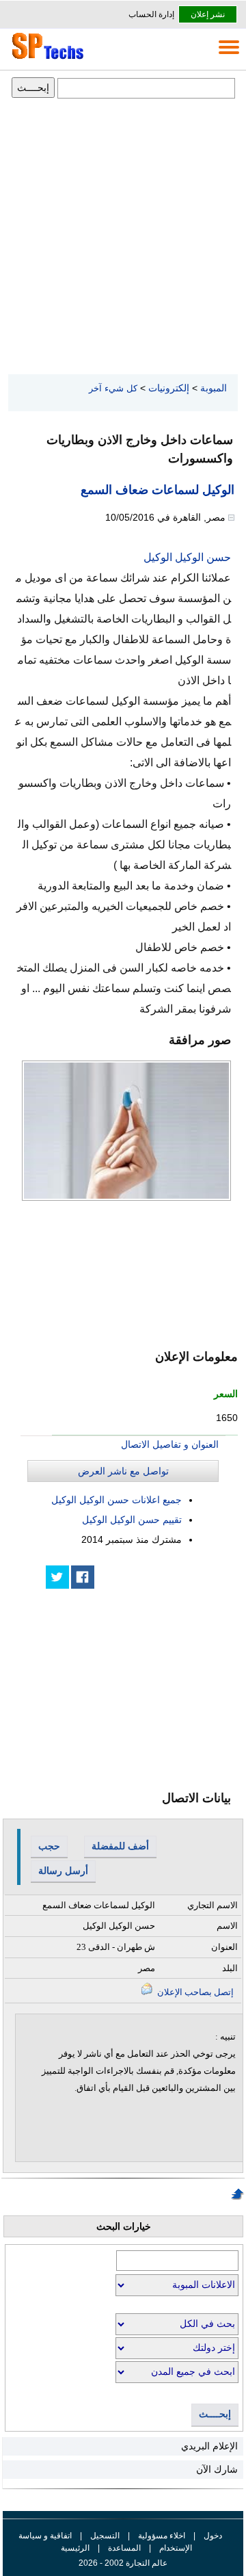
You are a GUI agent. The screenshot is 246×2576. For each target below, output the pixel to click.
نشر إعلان (208, 14)
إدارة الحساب (151, 14)
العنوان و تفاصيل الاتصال (170, 1444)
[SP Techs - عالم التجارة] (46, 59)
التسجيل (105, 2536)
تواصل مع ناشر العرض (123, 1471)
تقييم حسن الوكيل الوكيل (132, 1520)
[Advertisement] (123, 237)
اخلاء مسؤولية (162, 2536)
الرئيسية (75, 2548)
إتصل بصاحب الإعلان (194, 1992)
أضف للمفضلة (120, 1846)
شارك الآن (217, 2469)
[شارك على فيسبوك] (83, 1577)
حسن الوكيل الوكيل (187, 557)
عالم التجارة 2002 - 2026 (123, 2563)
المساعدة (124, 2548)
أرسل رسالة (63, 1871)
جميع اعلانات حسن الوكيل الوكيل (117, 1500)
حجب (49, 1846)
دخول (213, 2536)
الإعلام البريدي (209, 2446)
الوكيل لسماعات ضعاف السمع (158, 490)
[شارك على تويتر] (57, 1577)
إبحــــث (215, 2414)
